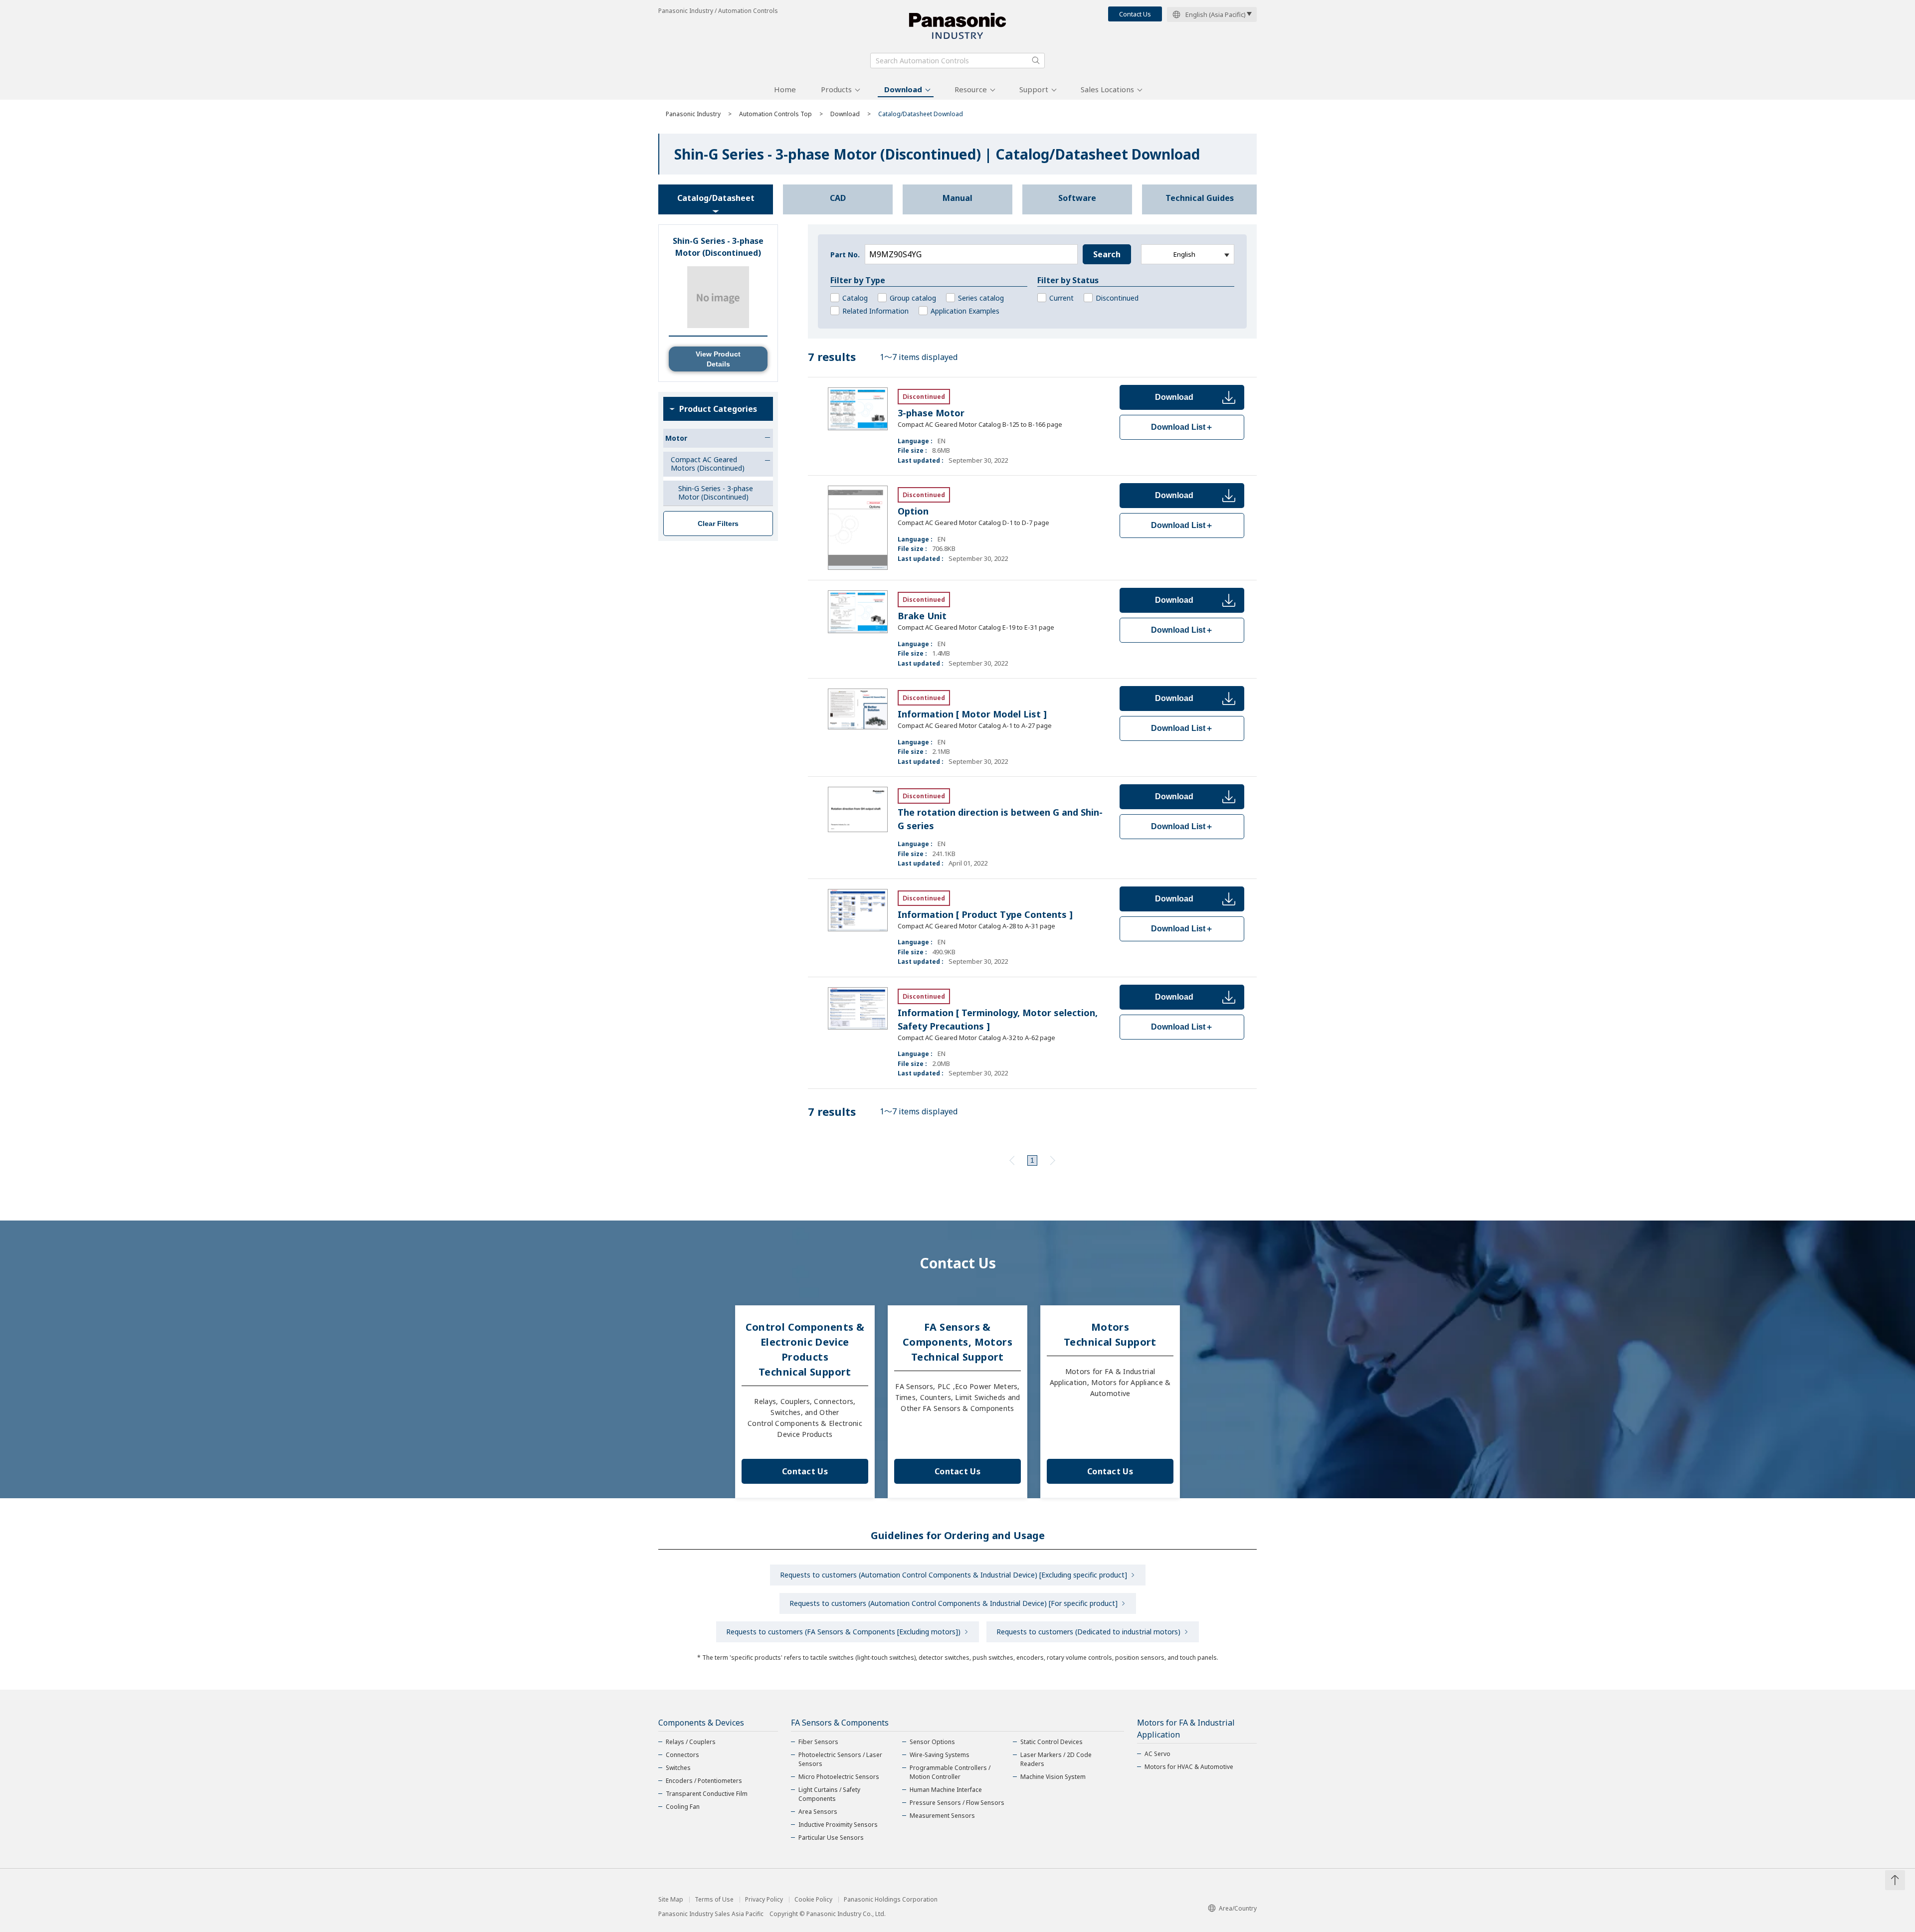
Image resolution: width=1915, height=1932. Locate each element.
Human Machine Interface (946, 1790)
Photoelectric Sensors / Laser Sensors (840, 1759)
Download (903, 89)
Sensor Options (932, 1742)
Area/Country (1238, 1908)
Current (1061, 298)
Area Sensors (818, 1812)
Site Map (671, 1900)
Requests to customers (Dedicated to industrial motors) (1088, 1632)
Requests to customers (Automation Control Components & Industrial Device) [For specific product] (954, 1603)
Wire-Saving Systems (940, 1755)
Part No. (845, 255)
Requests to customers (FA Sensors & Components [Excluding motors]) (843, 1632)
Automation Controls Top (775, 114)
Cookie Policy (813, 1900)
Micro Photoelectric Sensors (839, 1777)
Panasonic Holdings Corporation (891, 1900)
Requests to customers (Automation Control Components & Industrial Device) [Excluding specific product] (954, 1575)
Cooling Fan (683, 1807)
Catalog (855, 298)
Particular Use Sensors (831, 1838)
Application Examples (965, 311)
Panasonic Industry (693, 114)
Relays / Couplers (691, 1742)
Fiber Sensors (818, 1742)
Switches (678, 1768)
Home (785, 89)
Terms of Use (714, 1900)
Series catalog (981, 298)
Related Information (875, 311)
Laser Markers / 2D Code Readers (1056, 1759)
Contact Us (1135, 14)
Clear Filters (718, 524)
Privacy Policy (764, 1900)
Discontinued (1117, 298)
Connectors (682, 1755)
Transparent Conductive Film (707, 1794)
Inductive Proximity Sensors (838, 1825)
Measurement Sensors (942, 1816)
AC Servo (1157, 1754)
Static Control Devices (1052, 1742)
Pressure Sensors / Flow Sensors (957, 1803)
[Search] (1036, 60)
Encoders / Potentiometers (704, 1781)
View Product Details (718, 359)
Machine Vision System (1053, 1777)
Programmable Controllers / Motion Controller (950, 1772)
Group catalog (913, 298)
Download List (1182, 427)
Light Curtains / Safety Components (829, 1794)
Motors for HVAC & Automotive (1189, 1767)
